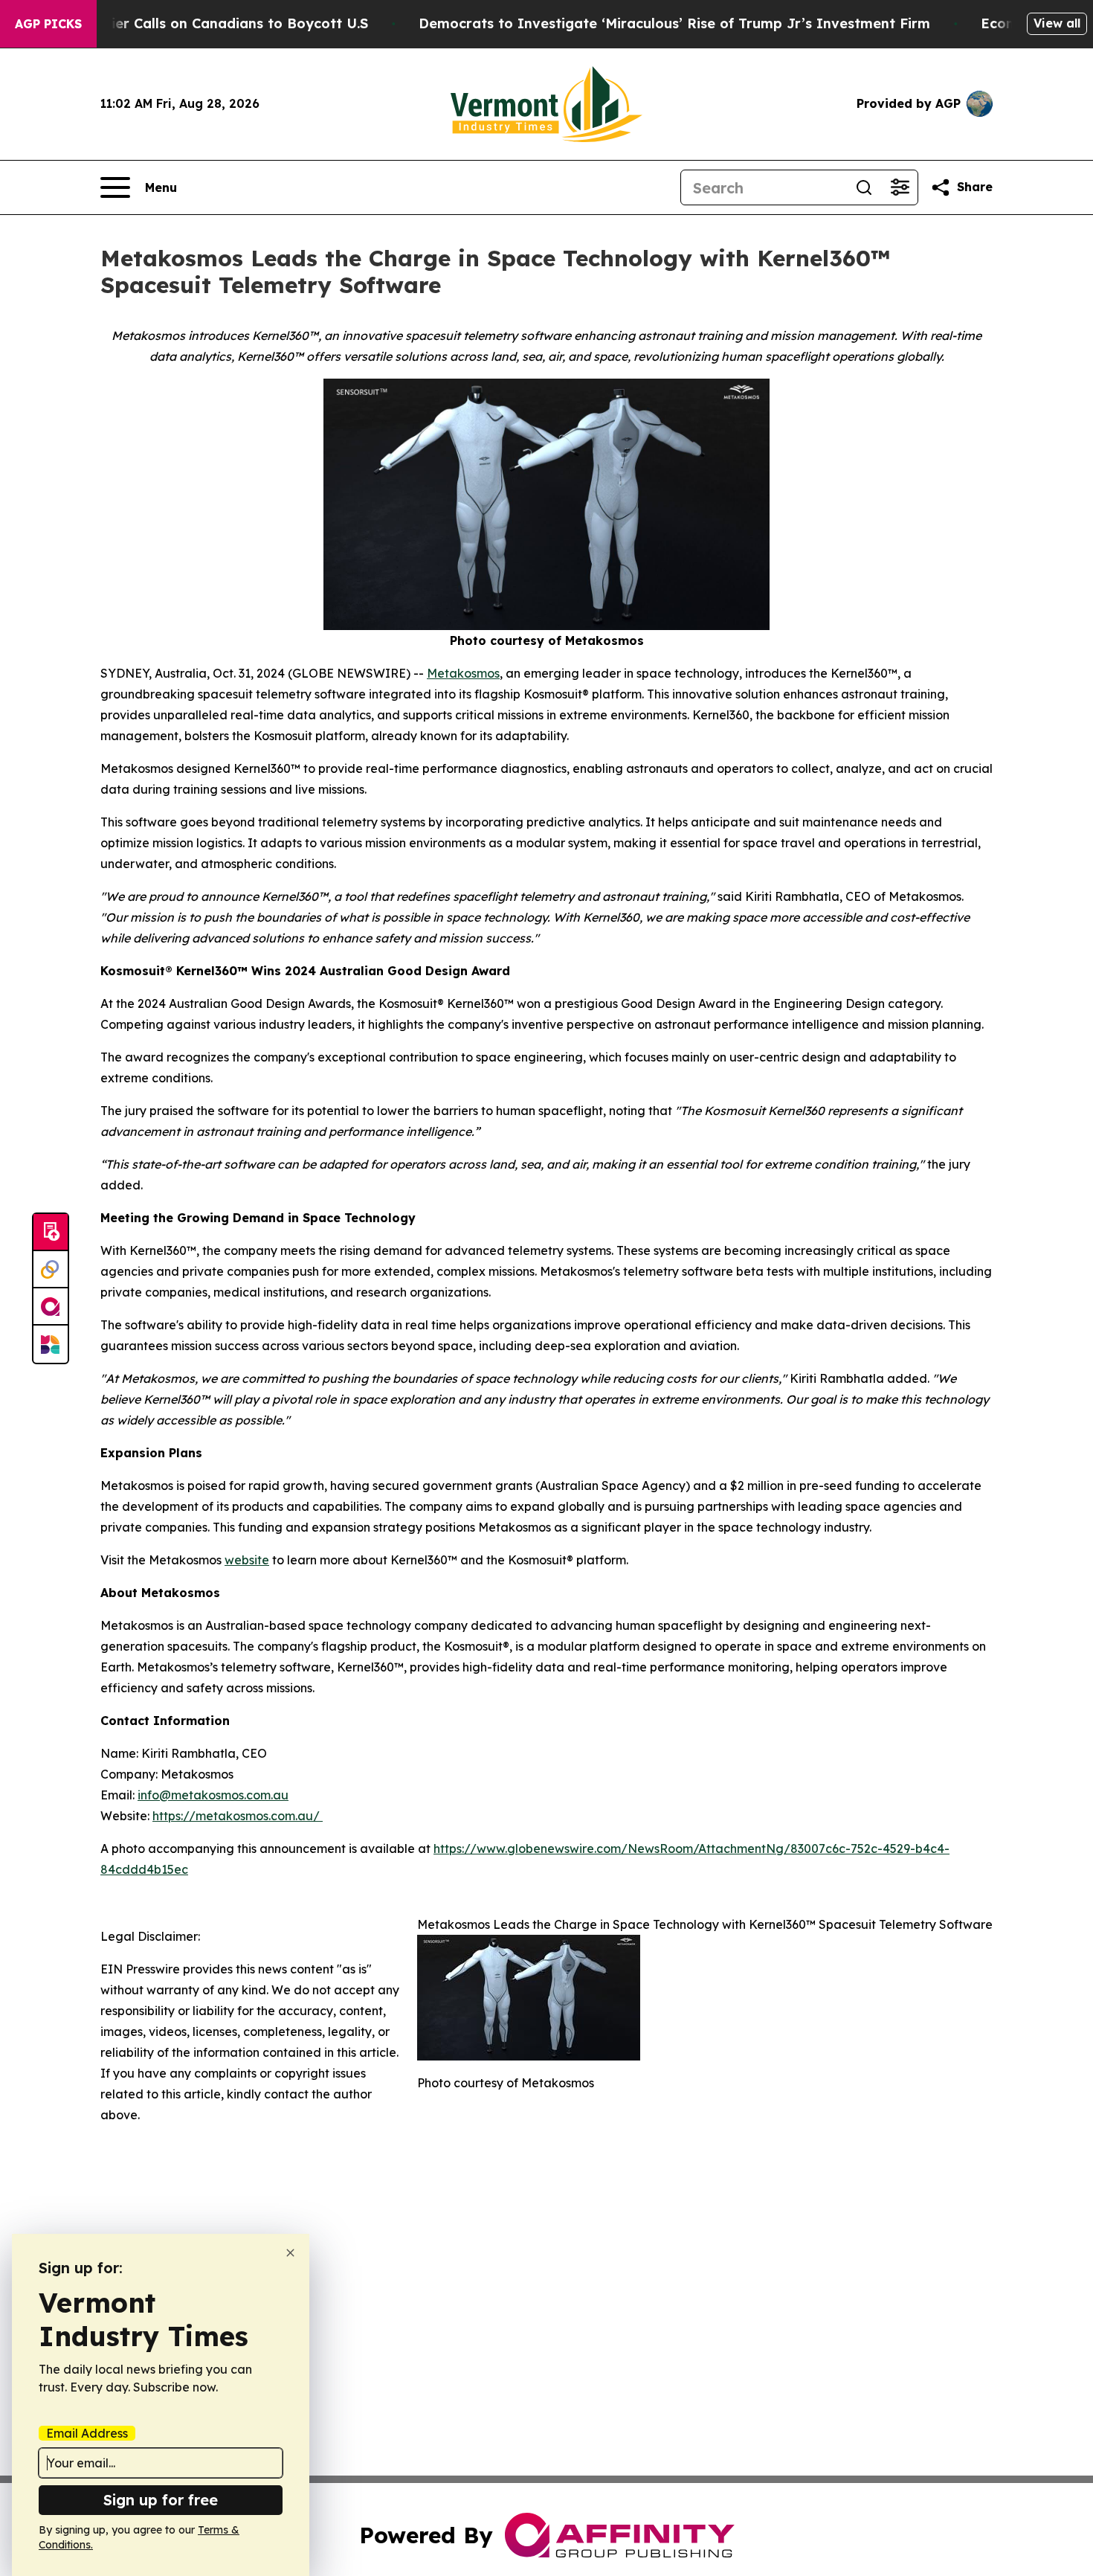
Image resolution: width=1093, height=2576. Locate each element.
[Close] (290, 2253)
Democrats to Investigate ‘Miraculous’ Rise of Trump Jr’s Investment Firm (674, 23)
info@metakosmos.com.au (213, 1795)
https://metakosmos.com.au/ (238, 1816)
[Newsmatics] (51, 1344)
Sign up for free (161, 2500)
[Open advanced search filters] (900, 187)
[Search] (864, 187)
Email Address (87, 2433)
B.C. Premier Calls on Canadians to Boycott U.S (207, 23)
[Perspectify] (51, 1270)
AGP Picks (48, 24)
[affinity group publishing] (51, 1307)
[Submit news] (51, 1233)
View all (1057, 23)
